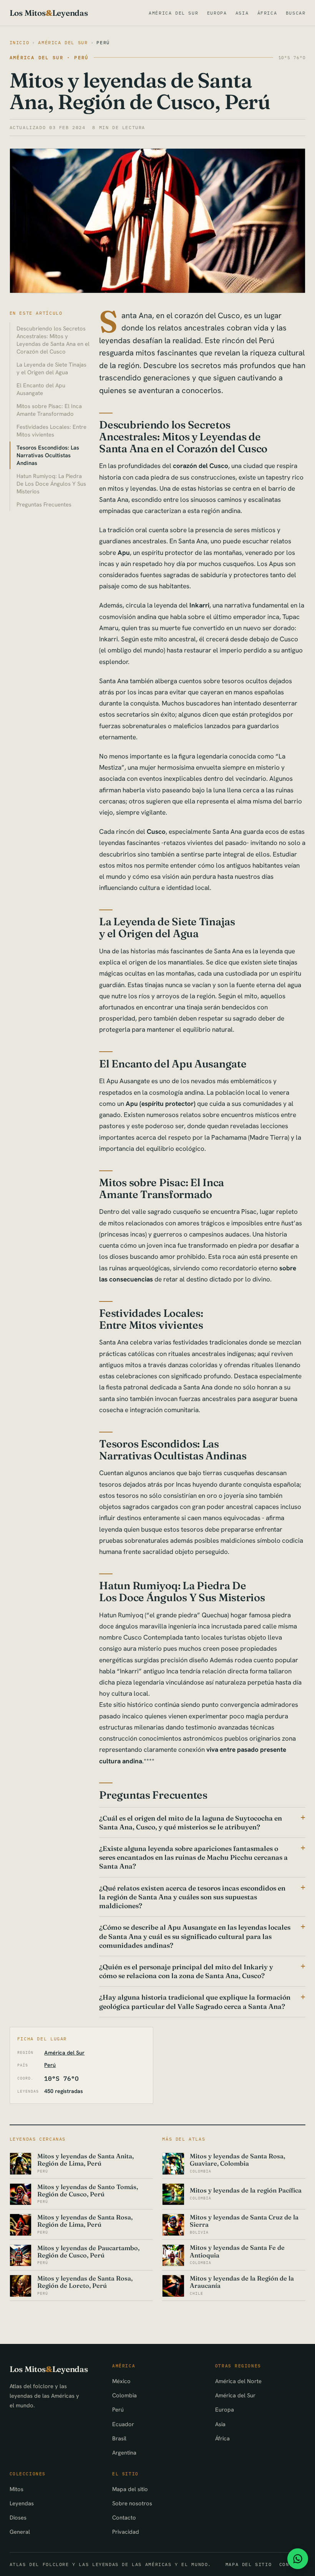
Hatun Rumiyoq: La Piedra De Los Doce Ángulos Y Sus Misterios (51, 484)
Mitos (17, 2489)
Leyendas (22, 2503)
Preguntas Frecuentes (44, 504)
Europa (217, 13)
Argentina (124, 2452)
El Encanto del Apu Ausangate (41, 389)
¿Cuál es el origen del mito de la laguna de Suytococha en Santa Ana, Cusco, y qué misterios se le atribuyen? (191, 1822)
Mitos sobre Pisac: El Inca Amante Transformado (49, 410)
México (121, 2381)
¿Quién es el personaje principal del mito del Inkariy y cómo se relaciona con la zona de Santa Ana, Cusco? (186, 1971)
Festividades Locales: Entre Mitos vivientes (51, 431)
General (20, 2532)
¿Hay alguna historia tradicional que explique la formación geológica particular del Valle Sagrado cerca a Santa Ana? (195, 2002)
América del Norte (238, 2381)
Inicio (20, 42)
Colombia (124, 2395)
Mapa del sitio (130, 2489)
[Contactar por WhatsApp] (298, 2559)
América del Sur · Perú (49, 57)
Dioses (18, 2517)
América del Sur (173, 13)
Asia (242, 13)
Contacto (124, 2517)
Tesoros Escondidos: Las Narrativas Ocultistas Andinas (48, 455)
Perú (103, 42)
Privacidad (126, 2532)
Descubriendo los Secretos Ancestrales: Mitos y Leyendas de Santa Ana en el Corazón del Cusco (53, 340)
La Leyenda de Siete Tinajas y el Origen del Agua (51, 368)
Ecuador (123, 2424)
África (267, 13)
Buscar (296, 13)
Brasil (119, 2438)
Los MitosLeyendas (49, 13)
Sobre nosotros (132, 2503)
